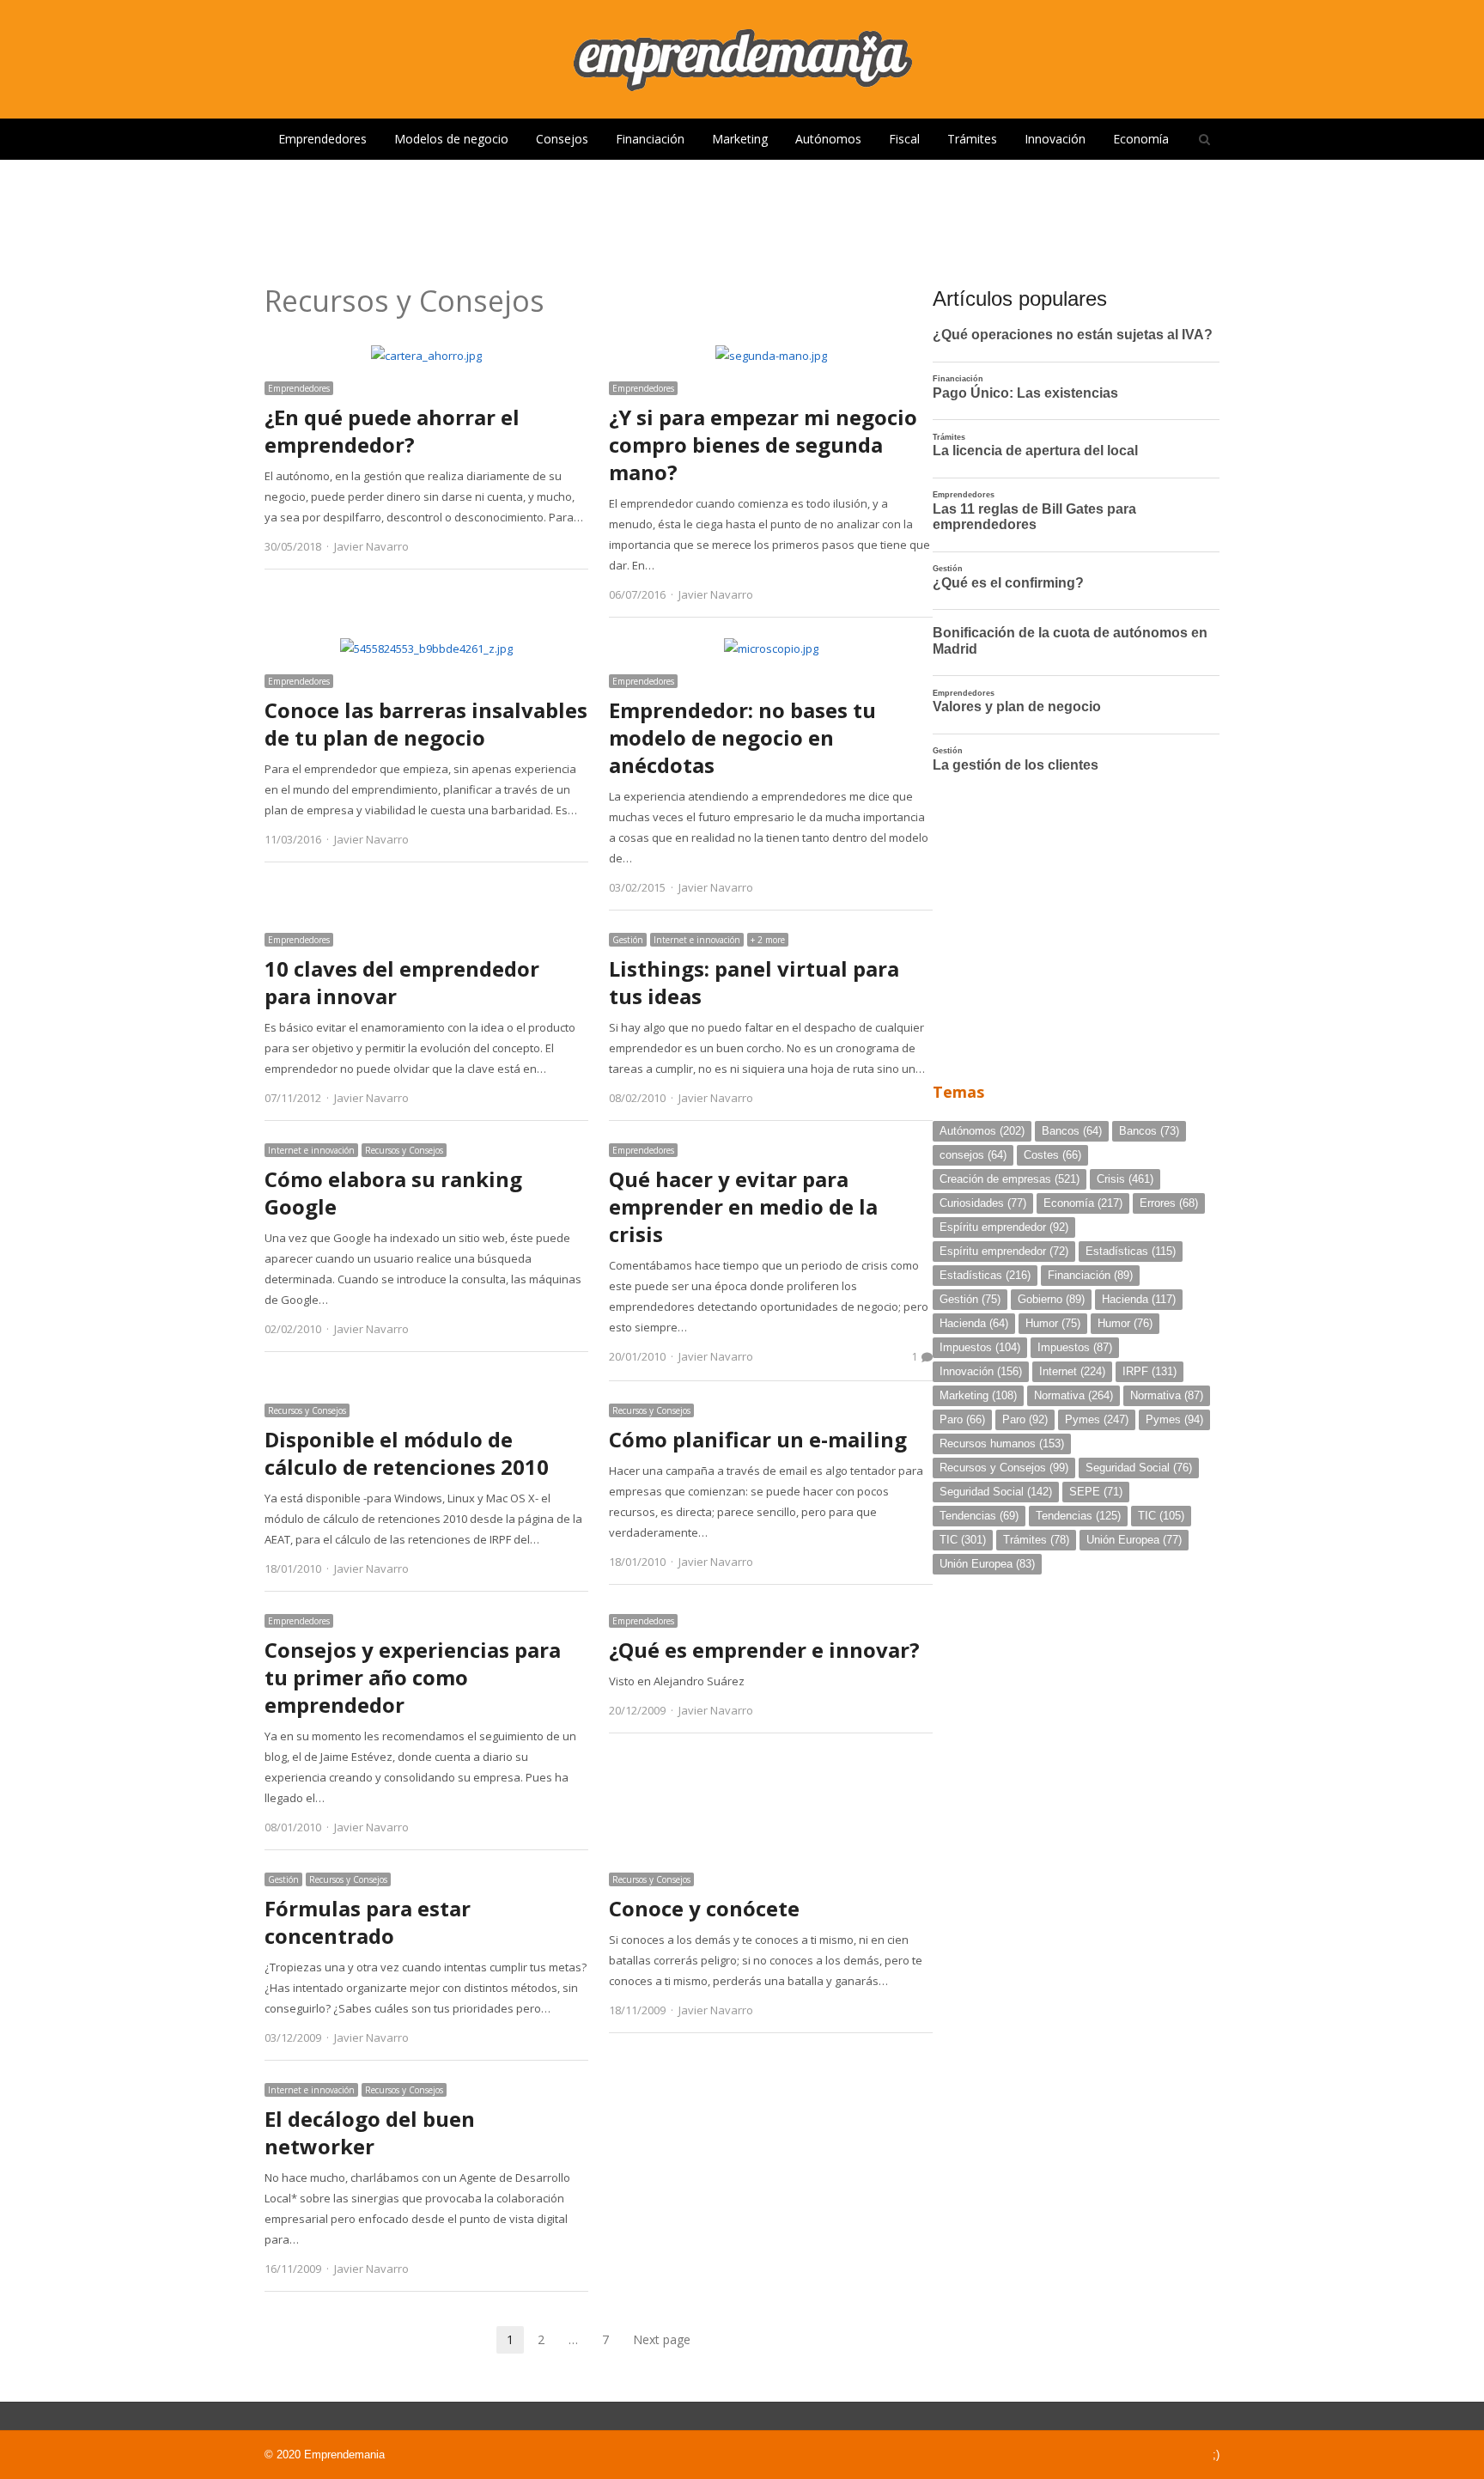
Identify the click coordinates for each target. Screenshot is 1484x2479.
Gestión (628, 940)
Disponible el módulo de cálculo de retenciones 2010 (407, 1453)
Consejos (562, 139)
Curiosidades (983, 1203)
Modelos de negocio (451, 139)
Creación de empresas (1010, 1179)
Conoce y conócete (704, 1908)
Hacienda (1139, 1299)
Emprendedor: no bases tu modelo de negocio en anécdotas (742, 737)
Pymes (1097, 1419)
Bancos (1072, 1131)
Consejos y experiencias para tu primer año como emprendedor (413, 1677)
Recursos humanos (1002, 1444)
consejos (973, 1155)
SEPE (1096, 1492)
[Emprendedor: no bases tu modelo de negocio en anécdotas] (771, 649)
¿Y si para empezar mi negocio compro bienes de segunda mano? (763, 445)
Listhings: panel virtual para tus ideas (754, 982)
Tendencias (979, 1516)
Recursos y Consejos (404, 1150)
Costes (1052, 1155)
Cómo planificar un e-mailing (758, 1439)
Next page (662, 2339)
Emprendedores (322, 139)
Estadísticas (1131, 1251)
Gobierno (1051, 1299)
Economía (1141, 139)
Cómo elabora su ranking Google (393, 1193)
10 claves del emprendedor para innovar (402, 982)
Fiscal (904, 139)
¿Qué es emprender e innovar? (764, 1650)
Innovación (1055, 139)
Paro (962, 1419)
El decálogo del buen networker (370, 2132)
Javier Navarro (371, 546)
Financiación (650, 139)
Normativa (1073, 1395)
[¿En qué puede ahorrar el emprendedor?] (426, 356)
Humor (1053, 1323)
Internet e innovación (697, 940)
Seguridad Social (1139, 1468)
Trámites (972, 139)
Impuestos (980, 1347)
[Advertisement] (742, 216)
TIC (1161, 1516)
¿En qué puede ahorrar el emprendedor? (392, 431)
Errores (1169, 1203)
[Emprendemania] (742, 59)
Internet (1072, 1371)
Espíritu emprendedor (1004, 1227)
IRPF (1149, 1371)
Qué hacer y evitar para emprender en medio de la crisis (743, 1206)
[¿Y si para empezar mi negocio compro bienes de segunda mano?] (771, 356)
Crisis (1125, 1179)
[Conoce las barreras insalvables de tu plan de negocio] (426, 649)
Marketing (740, 139)
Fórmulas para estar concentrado (368, 1922)
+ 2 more (768, 940)
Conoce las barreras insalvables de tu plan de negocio (426, 724)
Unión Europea (1134, 1540)
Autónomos (828, 139)
